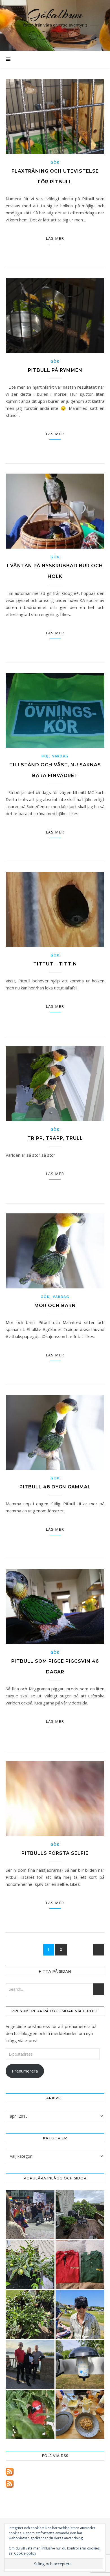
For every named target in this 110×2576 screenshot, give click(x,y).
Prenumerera (25, 2071)
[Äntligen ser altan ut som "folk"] (80, 2215)
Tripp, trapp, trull (55, 1138)
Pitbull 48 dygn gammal (55, 1487)
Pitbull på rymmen (55, 370)
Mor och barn (55, 1305)
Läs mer (55, 238)
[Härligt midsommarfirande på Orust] (80, 2314)
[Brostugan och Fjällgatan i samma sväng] (30, 2364)
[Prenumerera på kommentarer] (55, 2484)
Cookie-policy (25, 2553)
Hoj (45, 756)
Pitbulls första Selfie (55, 1853)
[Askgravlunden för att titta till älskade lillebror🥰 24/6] (80, 2364)
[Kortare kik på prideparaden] (30, 2215)
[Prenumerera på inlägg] (55, 2472)
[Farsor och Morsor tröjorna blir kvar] (80, 2264)
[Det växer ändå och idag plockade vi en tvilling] (30, 2414)
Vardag (60, 756)
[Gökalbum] (55, 25)
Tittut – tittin (55, 964)
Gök (55, 162)
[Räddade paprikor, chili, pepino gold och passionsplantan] (30, 2264)
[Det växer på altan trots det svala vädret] (30, 2314)
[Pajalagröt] (80, 2414)
